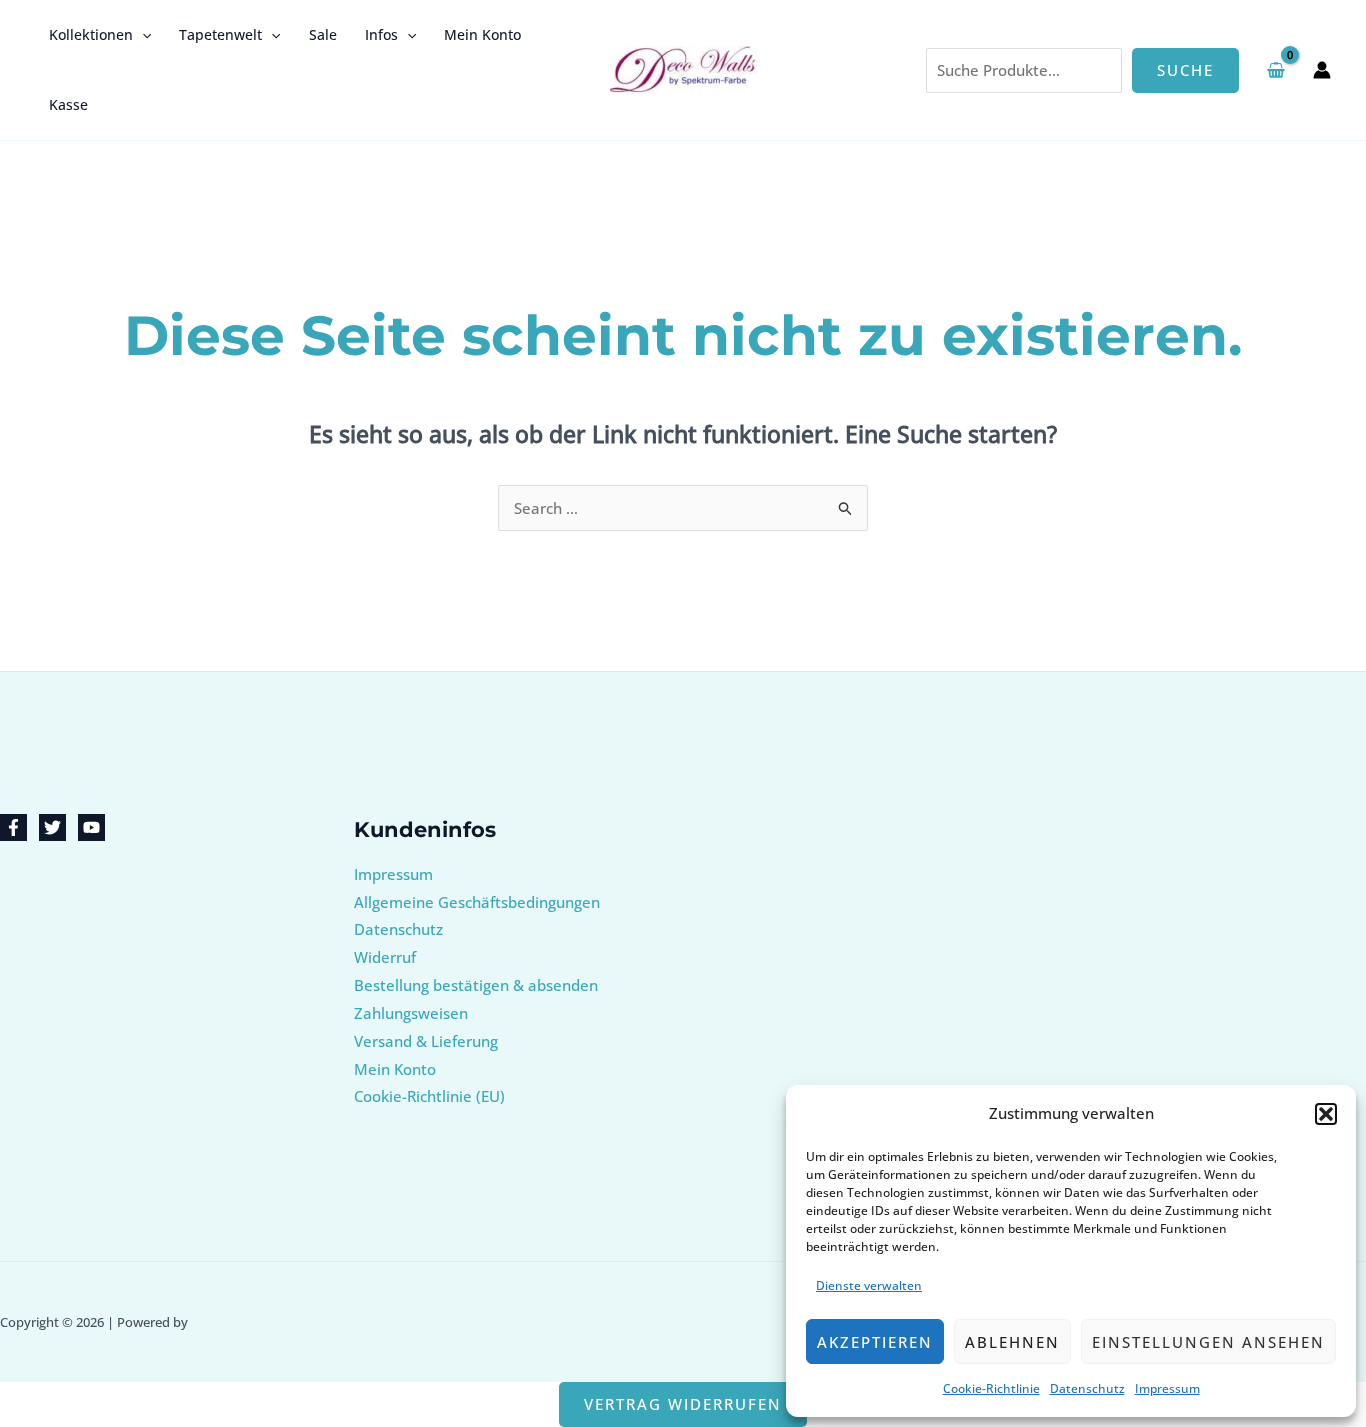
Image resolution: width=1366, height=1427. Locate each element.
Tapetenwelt (220, 34)
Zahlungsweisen (411, 1013)
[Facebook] (13, 827)
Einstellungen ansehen (1208, 1342)
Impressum (1167, 1388)
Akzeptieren (875, 1342)
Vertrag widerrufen (683, 1404)
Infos (381, 34)
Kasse (68, 104)
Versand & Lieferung (426, 1041)
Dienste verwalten (869, 1285)
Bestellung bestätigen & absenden (476, 985)
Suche (1185, 70)
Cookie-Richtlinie (991, 1388)
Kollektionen (91, 34)
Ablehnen (1012, 1342)
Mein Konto (482, 34)
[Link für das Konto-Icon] (1322, 70)
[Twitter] (52, 827)
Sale (323, 34)
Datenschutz (1087, 1388)
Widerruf (385, 957)
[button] (1326, 1114)
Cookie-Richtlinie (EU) (429, 1096)
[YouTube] (91, 827)
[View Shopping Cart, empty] (1276, 69)
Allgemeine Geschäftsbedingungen (477, 902)
